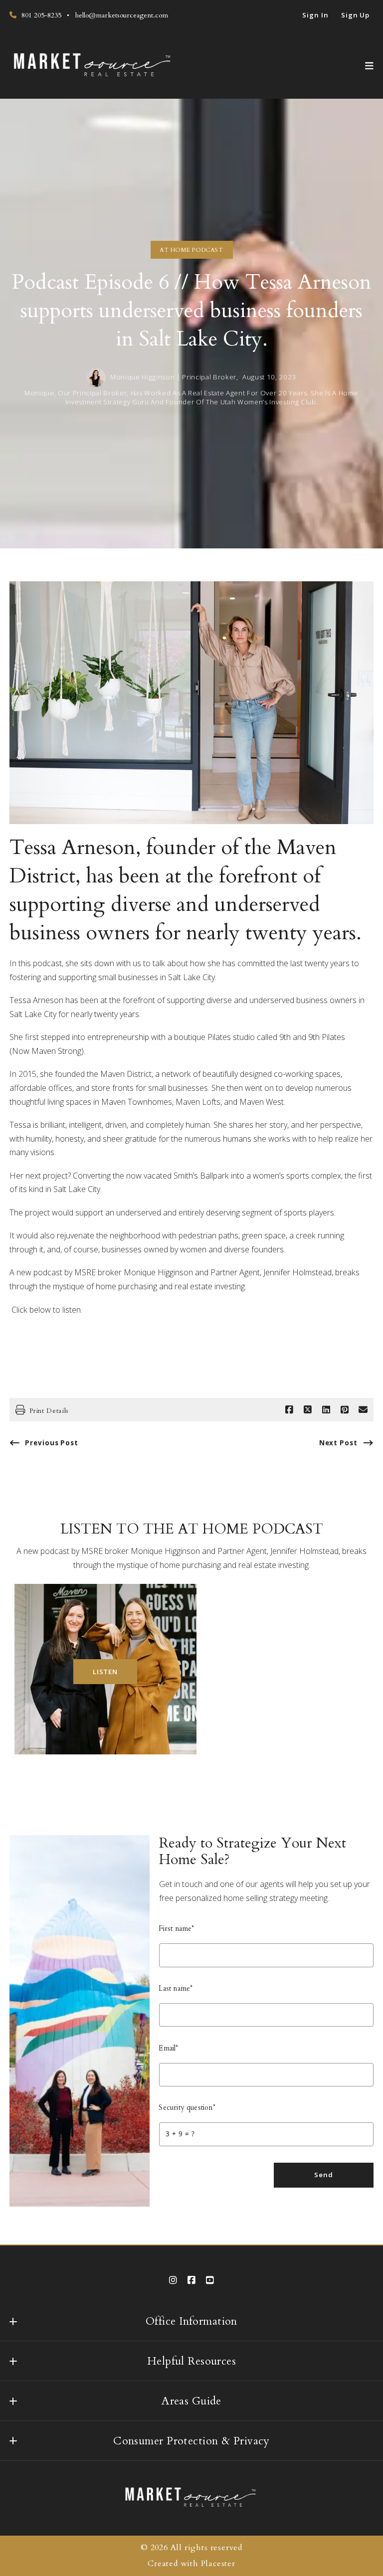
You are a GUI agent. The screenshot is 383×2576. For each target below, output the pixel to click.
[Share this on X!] (308, 1410)
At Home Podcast (191, 250)
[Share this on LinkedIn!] (326, 1410)
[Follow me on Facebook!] (191, 2280)
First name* (177, 1929)
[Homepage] (93, 66)
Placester (218, 2564)
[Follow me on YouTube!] (210, 2280)
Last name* (176, 1988)
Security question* (187, 2108)
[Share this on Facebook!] (289, 1410)
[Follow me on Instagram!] (173, 2280)
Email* (169, 2048)
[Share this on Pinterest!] (345, 1410)
